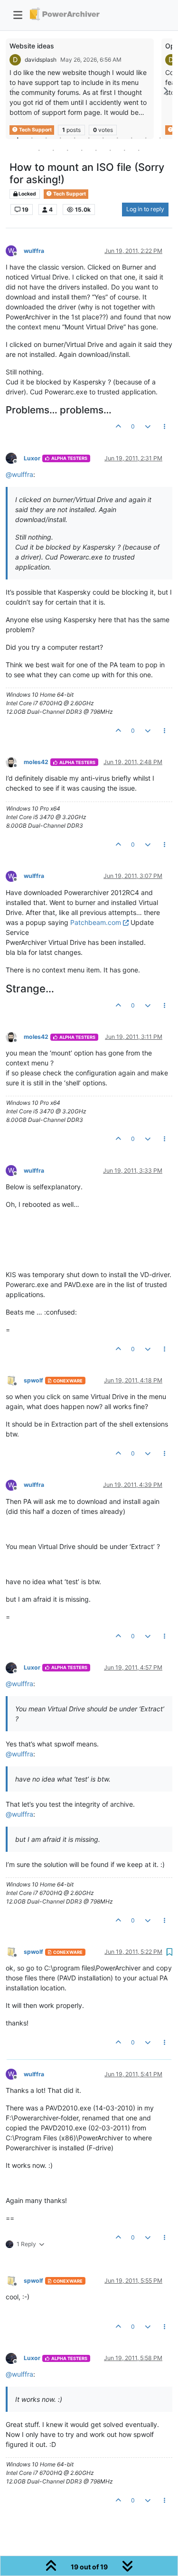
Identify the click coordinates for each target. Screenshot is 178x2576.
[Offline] (15, 458)
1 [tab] (18, 138)
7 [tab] (103, 138)
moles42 (36, 762)
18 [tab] (125, 150)
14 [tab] (68, 150)
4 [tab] (61, 138)
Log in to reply (145, 209)
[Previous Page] (13, 91)
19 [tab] (139, 150)
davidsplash (41, 60)
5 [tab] (75, 138)
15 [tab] (82, 150)
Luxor (32, 458)
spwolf (33, 1380)
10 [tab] (146, 138)
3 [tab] (47, 138)
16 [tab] (96, 150)
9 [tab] (132, 138)
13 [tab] (54, 150)
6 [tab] (89, 138)
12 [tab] (39, 150)
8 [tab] (118, 138)
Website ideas (32, 46)
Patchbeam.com (96, 922)
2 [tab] (32, 138)
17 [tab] (111, 150)
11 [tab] (160, 138)
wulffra (34, 251)
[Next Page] (165, 91)
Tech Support (69, 194)
